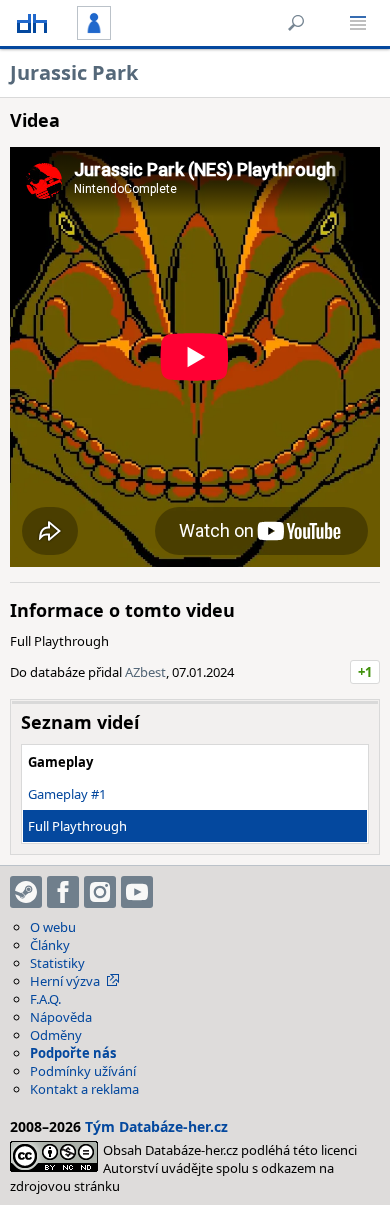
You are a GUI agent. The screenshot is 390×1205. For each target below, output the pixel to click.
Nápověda (61, 1017)
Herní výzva (65, 981)
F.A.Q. (45, 999)
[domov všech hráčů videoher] (32, 23)
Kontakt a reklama (84, 1089)
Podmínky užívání (83, 1071)
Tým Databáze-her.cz (156, 1126)
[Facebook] (63, 892)
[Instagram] (100, 892)
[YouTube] (137, 892)
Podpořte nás (73, 1053)
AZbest (145, 672)
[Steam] (26, 892)
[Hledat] (296, 23)
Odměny (56, 1035)
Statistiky (57, 963)
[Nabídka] (358, 23)
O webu (53, 927)
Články (50, 945)
